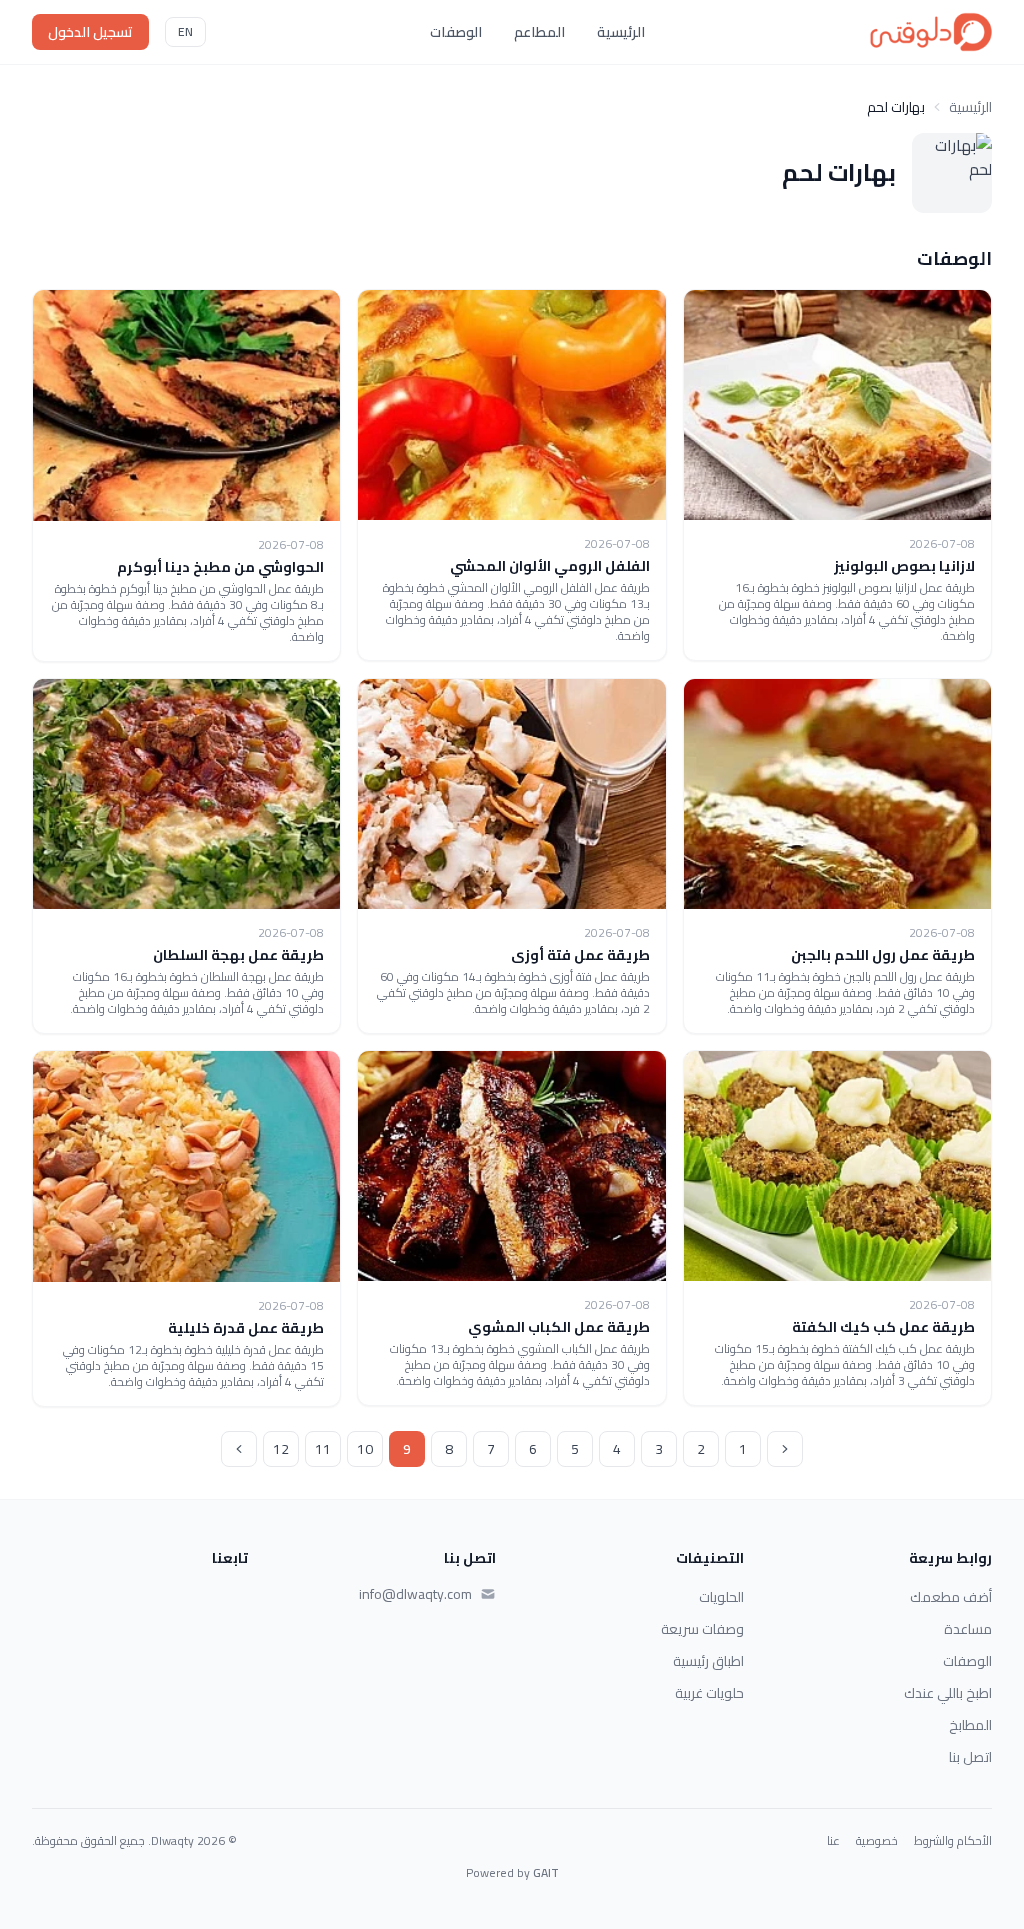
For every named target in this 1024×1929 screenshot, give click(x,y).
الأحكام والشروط (953, 1841)
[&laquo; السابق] (785, 1449)
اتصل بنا (970, 1757)
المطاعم (539, 32)
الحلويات (721, 1597)
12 (281, 1449)
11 (323, 1449)
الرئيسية (621, 32)
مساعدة (968, 1629)
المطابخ (970, 1725)
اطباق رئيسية (708, 1661)
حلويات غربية (709, 1693)
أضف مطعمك (951, 1597)
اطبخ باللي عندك (948, 1693)
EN (185, 31)
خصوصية (877, 1841)
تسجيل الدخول (90, 32)
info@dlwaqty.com (415, 1594)
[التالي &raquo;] (239, 1449)
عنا (833, 1841)
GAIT (546, 1872)
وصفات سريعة (702, 1629)
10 (365, 1449)
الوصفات (456, 32)
